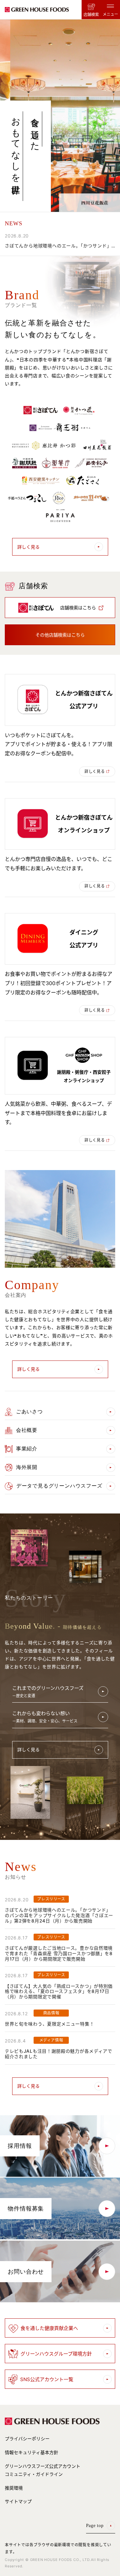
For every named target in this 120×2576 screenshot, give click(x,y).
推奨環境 (14, 2488)
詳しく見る (28, 547)
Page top (95, 2526)
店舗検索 (91, 15)
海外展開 (27, 1467)
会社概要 (27, 1430)
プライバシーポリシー (27, 2439)
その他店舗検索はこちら (60, 635)
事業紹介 (27, 1449)
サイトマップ (18, 2501)
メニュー (110, 14)
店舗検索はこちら (78, 608)
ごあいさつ (29, 1412)
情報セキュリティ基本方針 (32, 2452)
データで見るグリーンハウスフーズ (59, 1486)
